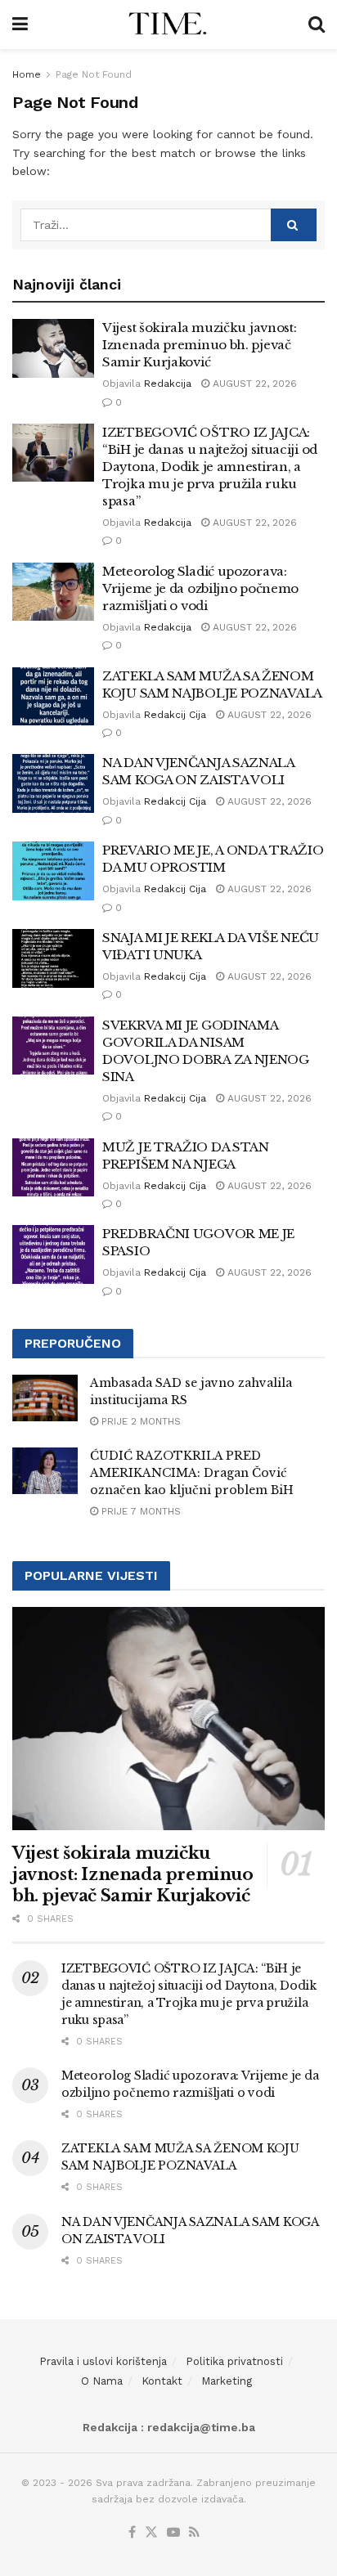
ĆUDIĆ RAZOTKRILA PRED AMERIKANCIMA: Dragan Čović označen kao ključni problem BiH (192, 1473)
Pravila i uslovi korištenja (103, 2361)
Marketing (227, 2381)
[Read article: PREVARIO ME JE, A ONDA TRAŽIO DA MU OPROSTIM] (53, 871)
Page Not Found (94, 74)
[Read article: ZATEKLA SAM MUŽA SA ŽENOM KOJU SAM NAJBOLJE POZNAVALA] (53, 697)
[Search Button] (317, 25)
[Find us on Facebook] (132, 2533)
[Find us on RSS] (194, 2533)
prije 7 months (139, 1511)
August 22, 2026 (253, 384)
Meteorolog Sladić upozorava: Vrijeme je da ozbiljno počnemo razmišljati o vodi (200, 588)
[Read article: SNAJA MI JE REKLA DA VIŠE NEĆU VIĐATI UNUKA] (53, 958)
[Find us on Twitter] (151, 2533)
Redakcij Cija (175, 715)
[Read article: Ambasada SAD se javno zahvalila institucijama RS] (45, 1398)
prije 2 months (139, 1421)
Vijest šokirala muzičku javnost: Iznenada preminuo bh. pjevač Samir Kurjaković (199, 345)
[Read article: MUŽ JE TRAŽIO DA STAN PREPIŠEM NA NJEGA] (53, 1168)
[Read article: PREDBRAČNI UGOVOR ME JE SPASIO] (53, 1254)
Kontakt (162, 2381)
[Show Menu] (20, 25)
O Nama (102, 2381)
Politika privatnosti (234, 2361)
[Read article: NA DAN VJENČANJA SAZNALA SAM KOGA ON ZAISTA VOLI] (53, 783)
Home (27, 74)
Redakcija (168, 384)
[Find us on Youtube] (173, 2533)
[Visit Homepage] (168, 25)
